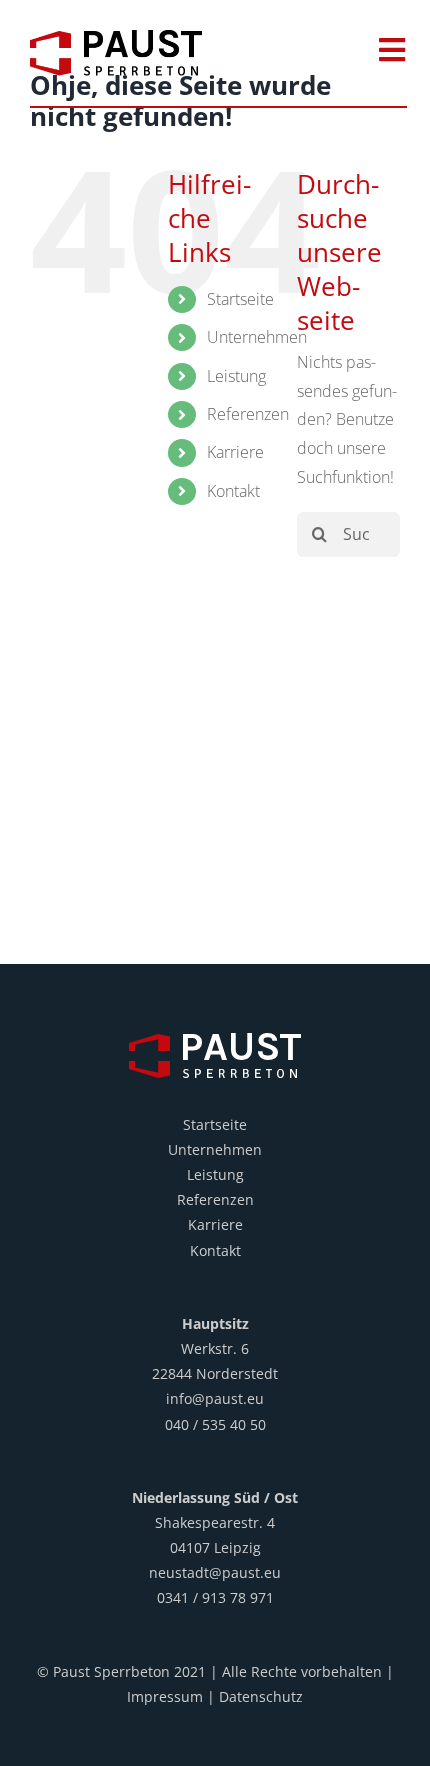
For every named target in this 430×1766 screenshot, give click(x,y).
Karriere (235, 452)
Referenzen (248, 414)
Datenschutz (261, 1696)
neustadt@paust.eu (215, 1572)
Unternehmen (257, 337)
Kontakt (233, 491)
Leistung (236, 376)
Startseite (240, 299)
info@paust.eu (215, 1398)
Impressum (165, 1696)
